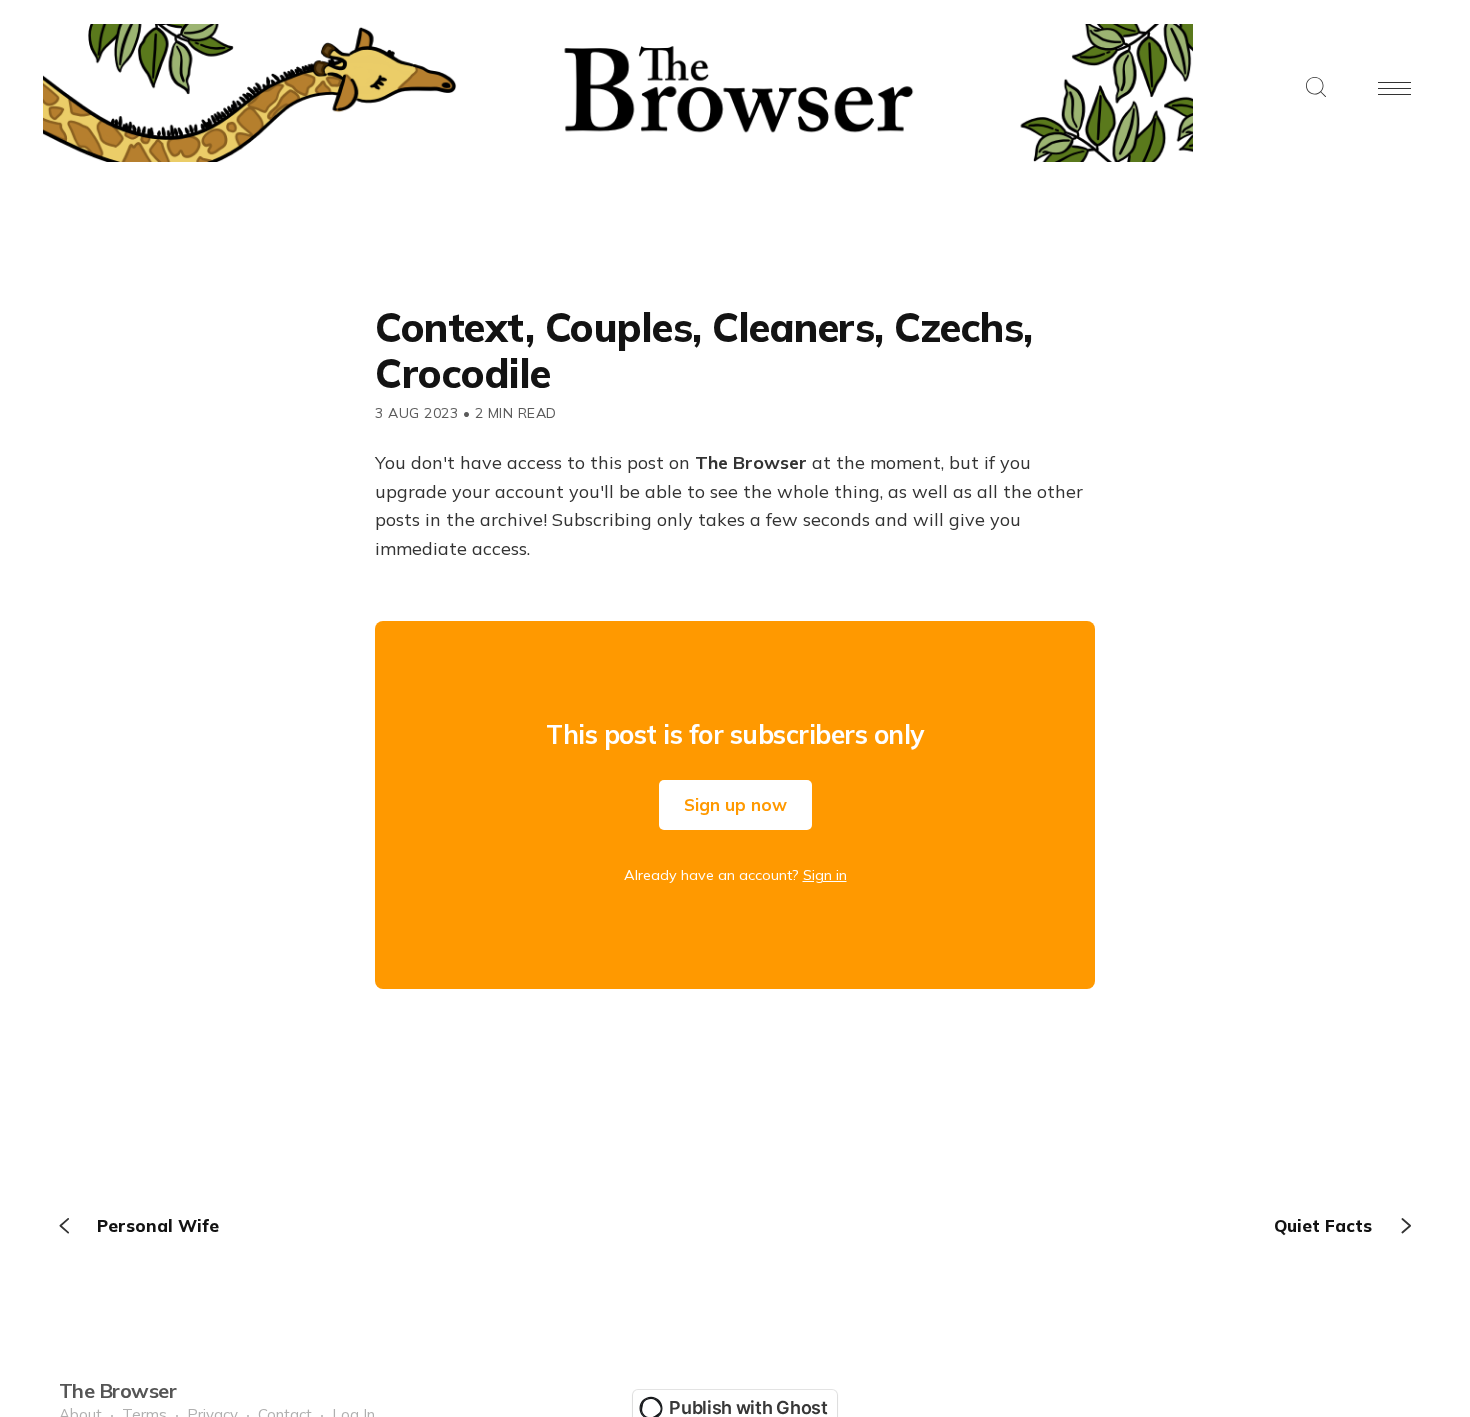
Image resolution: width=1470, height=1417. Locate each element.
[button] (1316, 88)
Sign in (825, 875)
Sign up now (735, 804)
